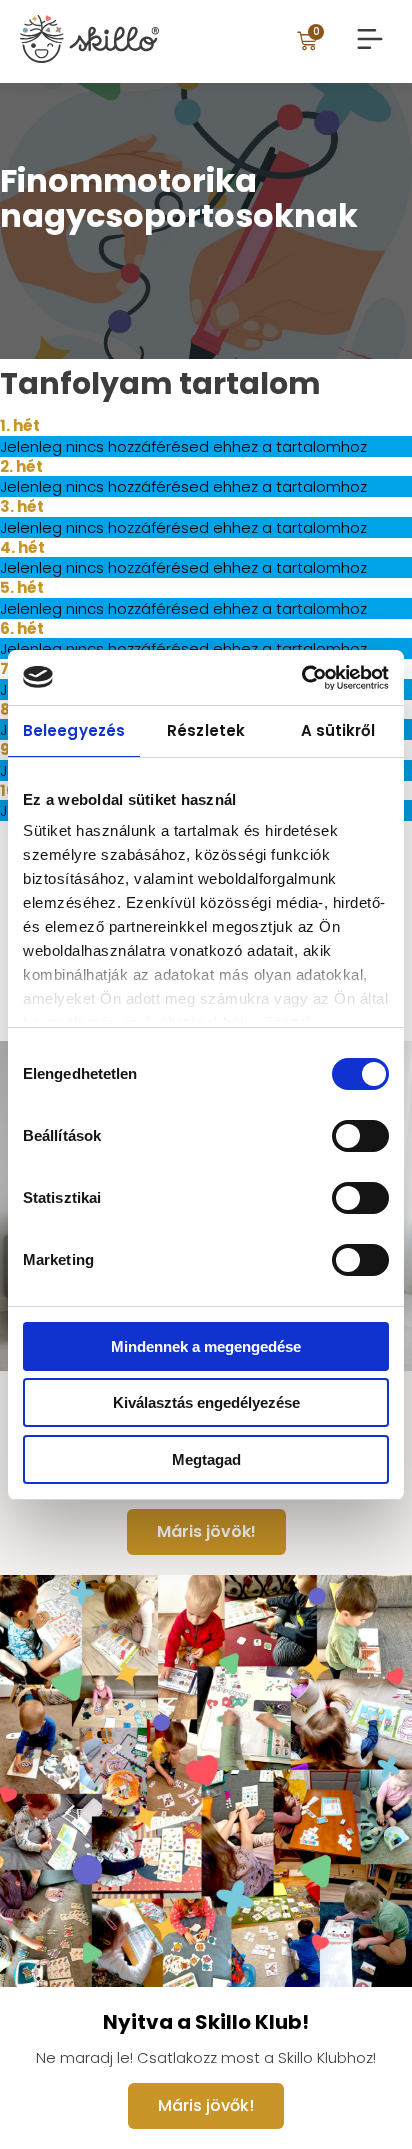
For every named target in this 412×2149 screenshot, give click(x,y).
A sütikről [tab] (338, 730)
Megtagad (206, 1459)
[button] (369, 41)
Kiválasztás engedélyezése (206, 1402)
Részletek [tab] (206, 730)
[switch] (360, 1136)
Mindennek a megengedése (206, 1346)
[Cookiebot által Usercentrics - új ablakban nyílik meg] (301, 678)
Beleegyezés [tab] (74, 730)
